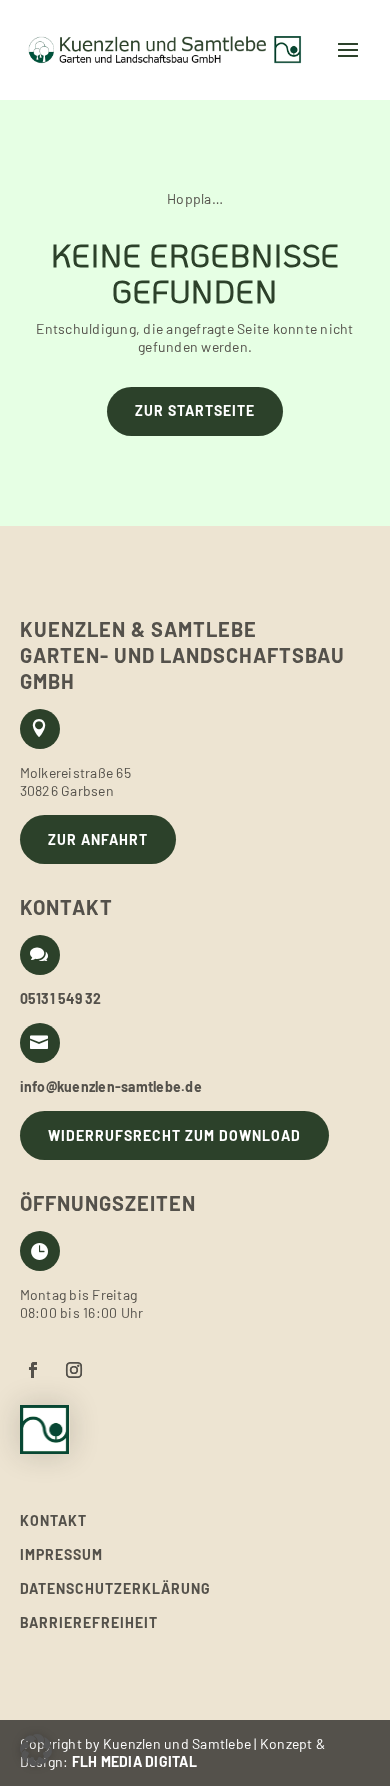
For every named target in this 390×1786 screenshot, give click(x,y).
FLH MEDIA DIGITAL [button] (134, 1761)
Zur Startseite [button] (195, 410)
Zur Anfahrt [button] (98, 839)
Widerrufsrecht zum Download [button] (174, 1135)
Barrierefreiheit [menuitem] (89, 1623)
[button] (173, 50)
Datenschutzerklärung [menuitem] (115, 1589)
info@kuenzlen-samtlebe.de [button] (111, 1086)
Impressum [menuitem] (61, 1555)
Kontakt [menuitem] (53, 1521)
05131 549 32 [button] (61, 998)
